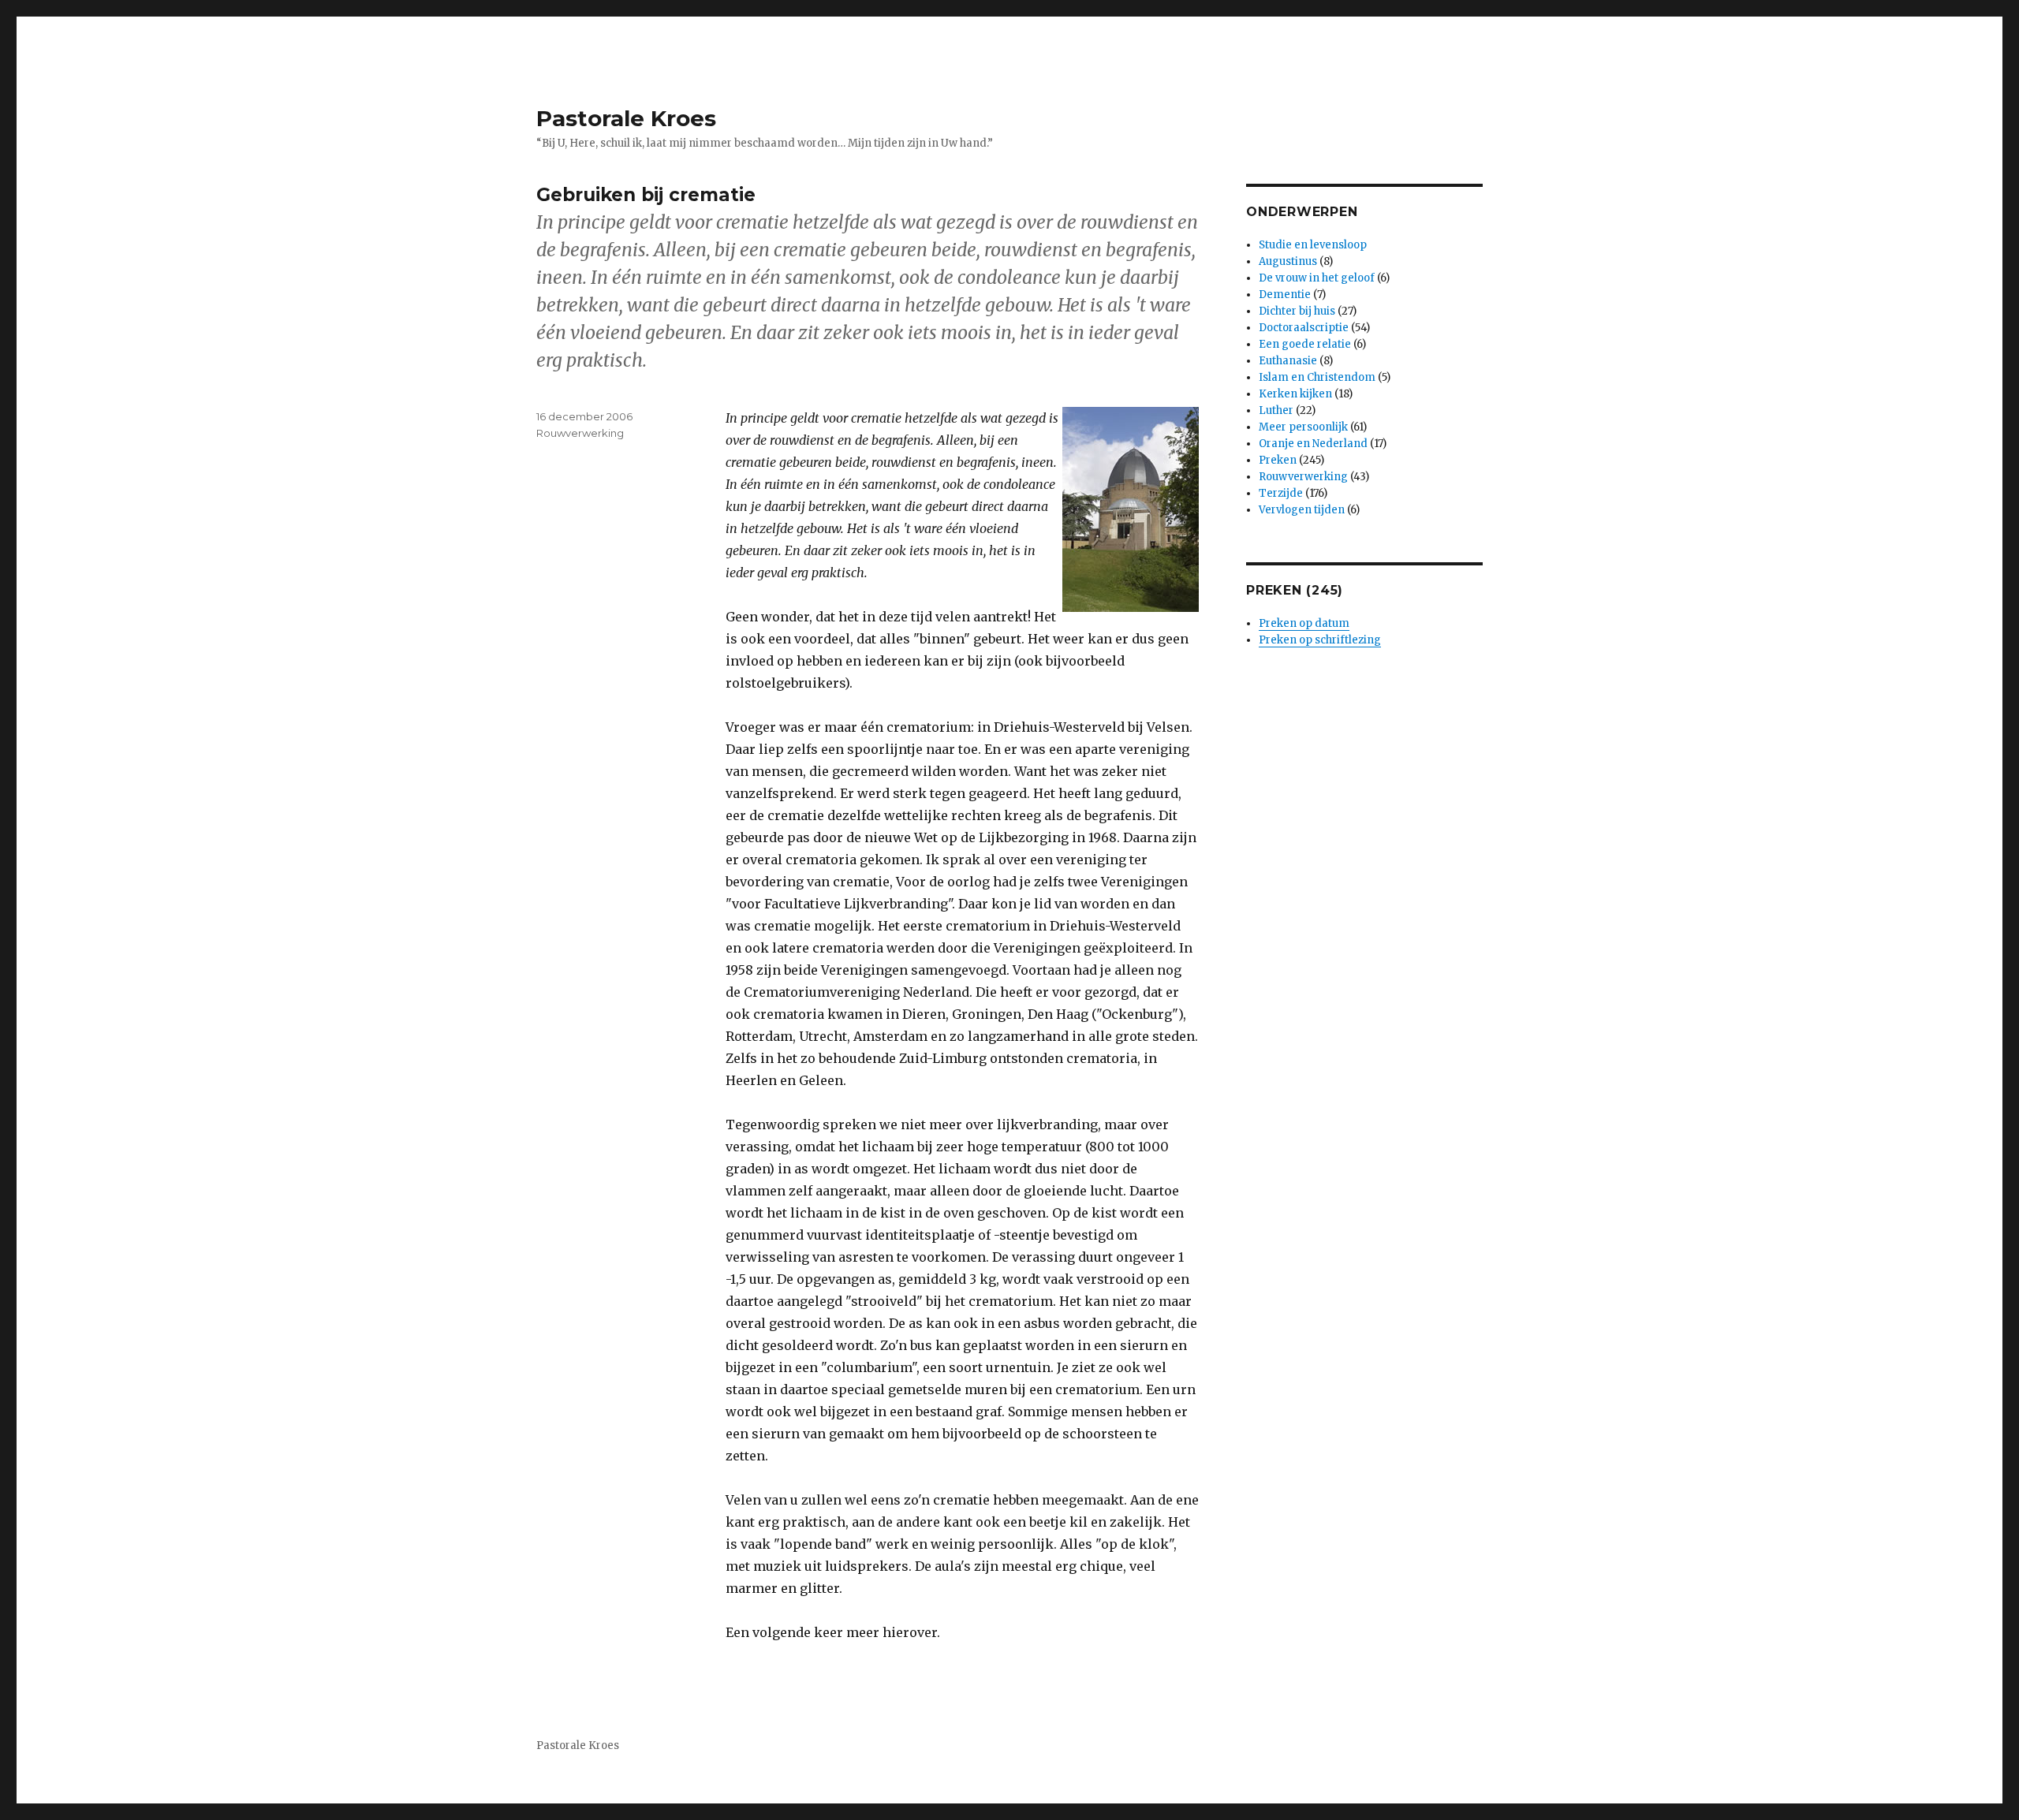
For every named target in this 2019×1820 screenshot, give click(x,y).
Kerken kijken (1295, 394)
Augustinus (1288, 261)
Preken (1278, 460)
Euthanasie (1288, 361)
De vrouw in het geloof (1317, 278)
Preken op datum (1304, 623)
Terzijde (1281, 493)
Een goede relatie (1305, 344)
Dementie (1285, 295)
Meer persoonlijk (1303, 427)
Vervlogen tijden (1302, 510)
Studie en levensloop (1313, 245)
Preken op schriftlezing (1320, 640)
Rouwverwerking (580, 433)
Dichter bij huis (1297, 311)
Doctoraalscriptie (1304, 328)
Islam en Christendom (1317, 377)
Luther (1276, 410)
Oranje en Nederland (1313, 444)
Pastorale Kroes (626, 118)
